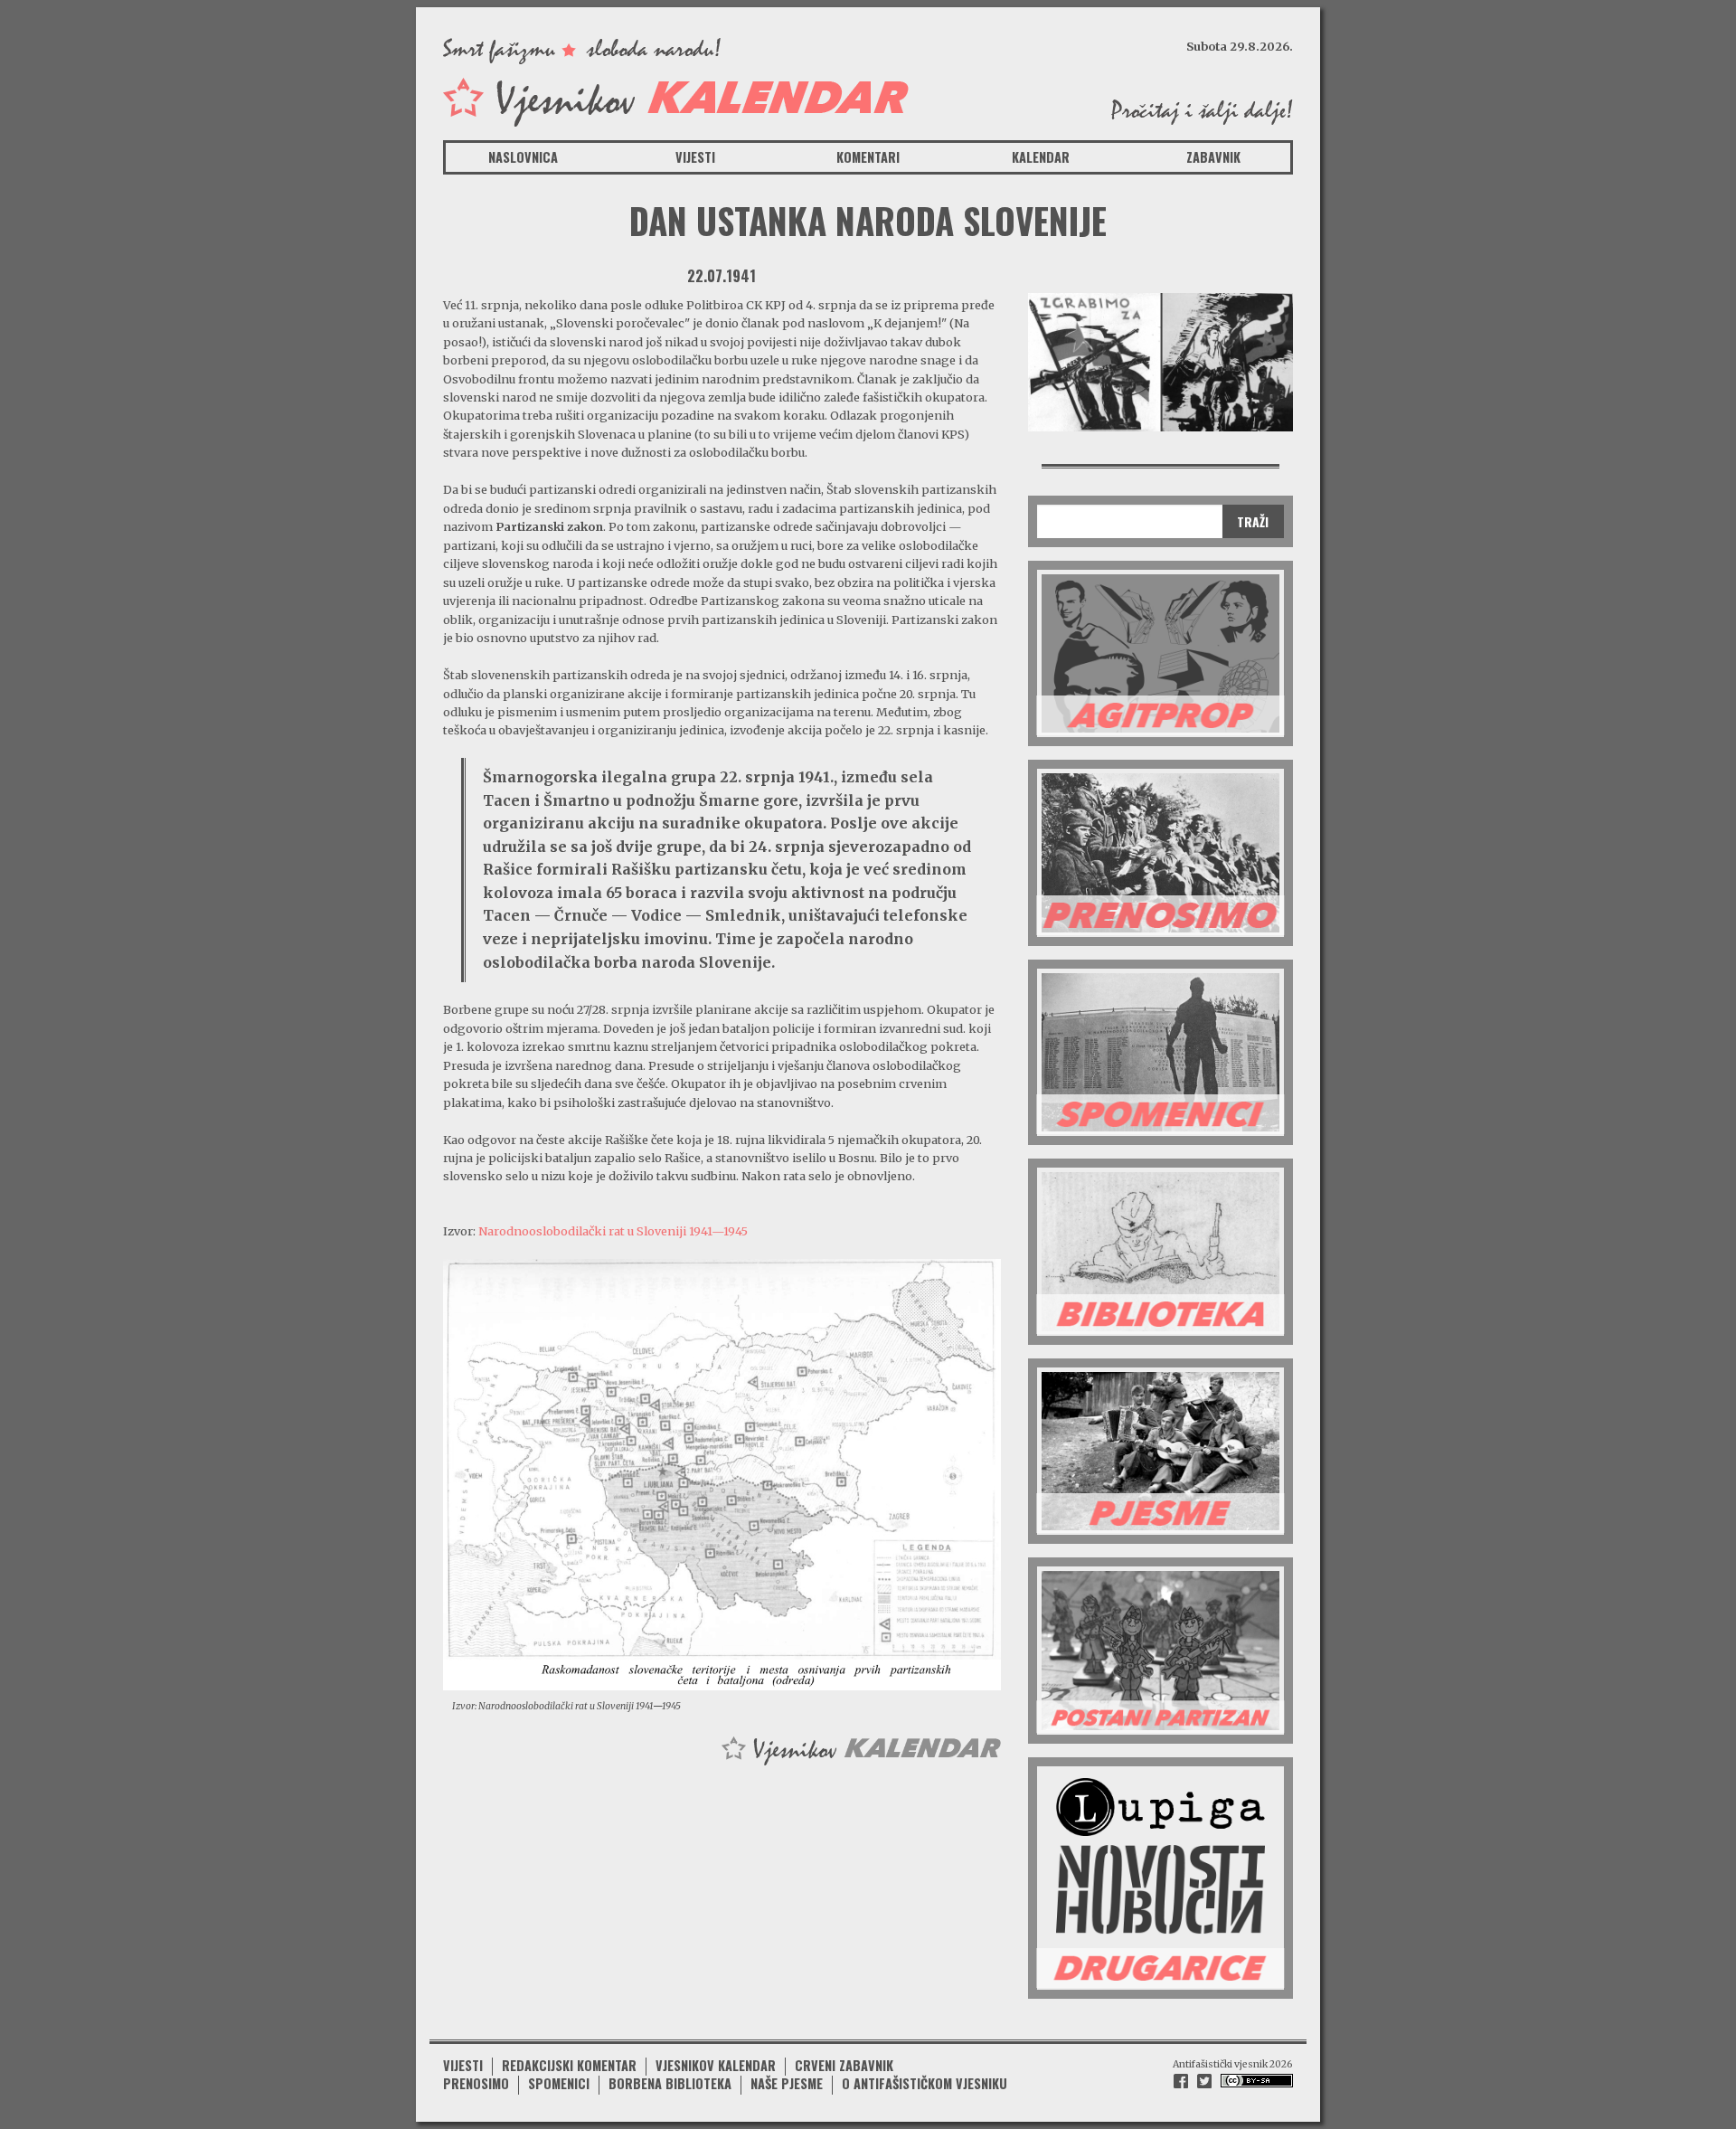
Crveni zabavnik (844, 2065)
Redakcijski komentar (569, 2065)
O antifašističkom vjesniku (925, 2083)
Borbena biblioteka (670, 2083)
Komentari (868, 157)
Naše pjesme (787, 2083)
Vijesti (695, 157)
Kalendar (1041, 157)
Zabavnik (1213, 157)
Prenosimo (476, 2083)
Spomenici (559, 2083)
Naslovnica (523, 157)
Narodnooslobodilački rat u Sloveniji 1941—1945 (613, 1231)
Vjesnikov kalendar (716, 2065)
